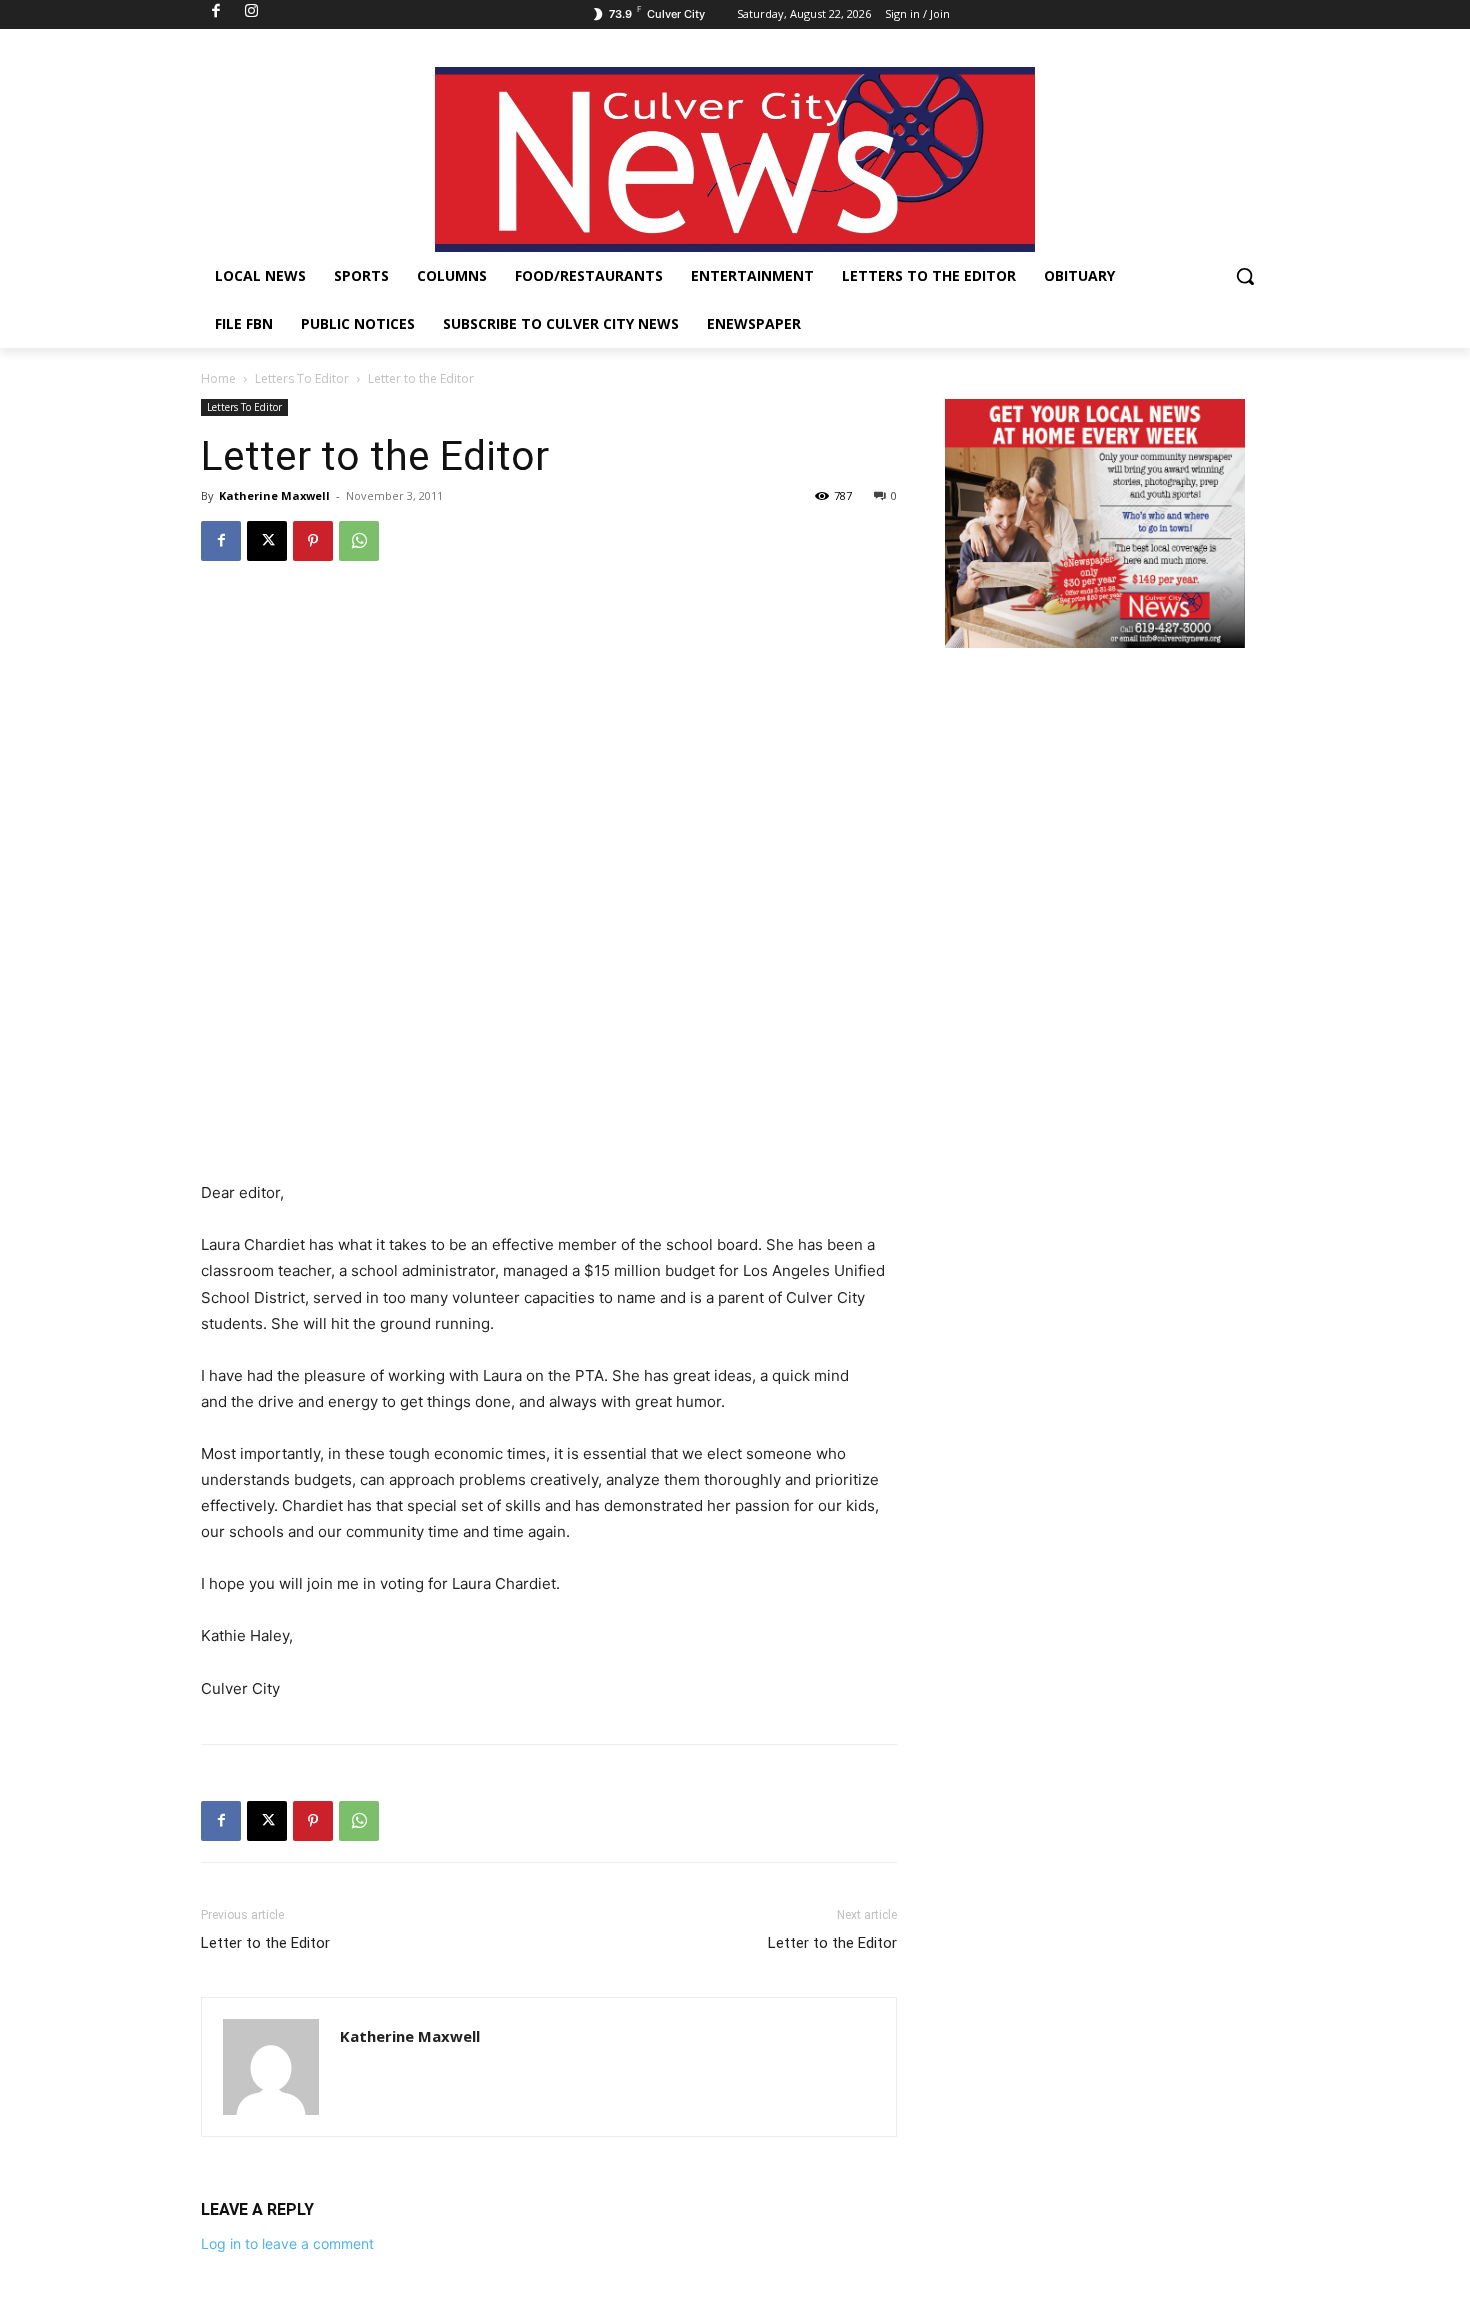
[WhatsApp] (359, 541)
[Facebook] (221, 541)
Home (218, 378)
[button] (1245, 276)
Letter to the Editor (265, 1943)
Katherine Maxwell (274, 495)
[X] (267, 541)
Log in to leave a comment (287, 2243)
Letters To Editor (302, 378)
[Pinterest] (313, 541)
